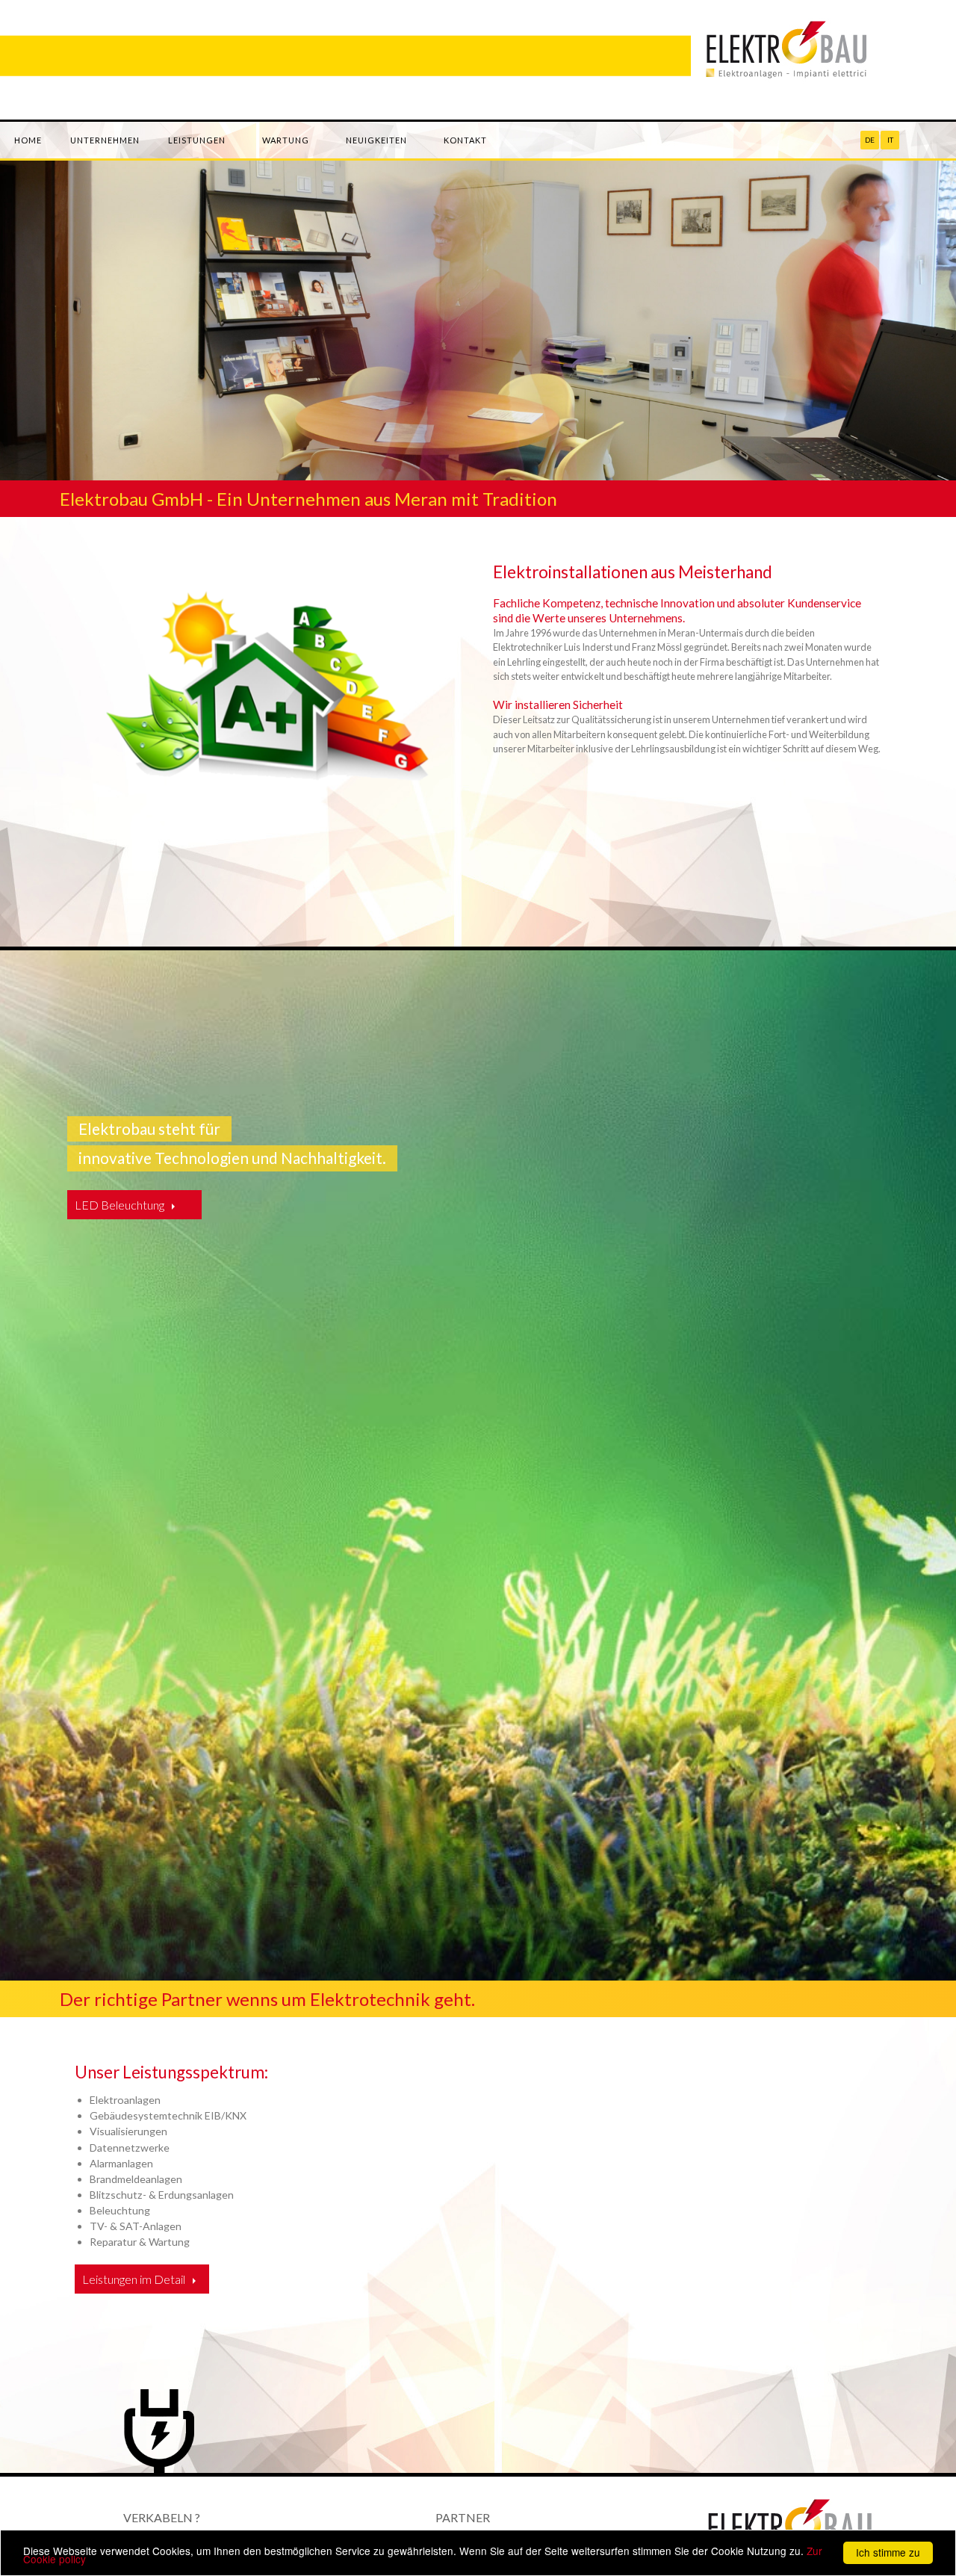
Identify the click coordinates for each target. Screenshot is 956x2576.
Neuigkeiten (376, 140)
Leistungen (197, 140)
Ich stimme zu (888, 2552)
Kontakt (465, 140)
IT (890, 140)
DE (870, 140)
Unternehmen (105, 140)
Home (28, 140)
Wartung (286, 140)
